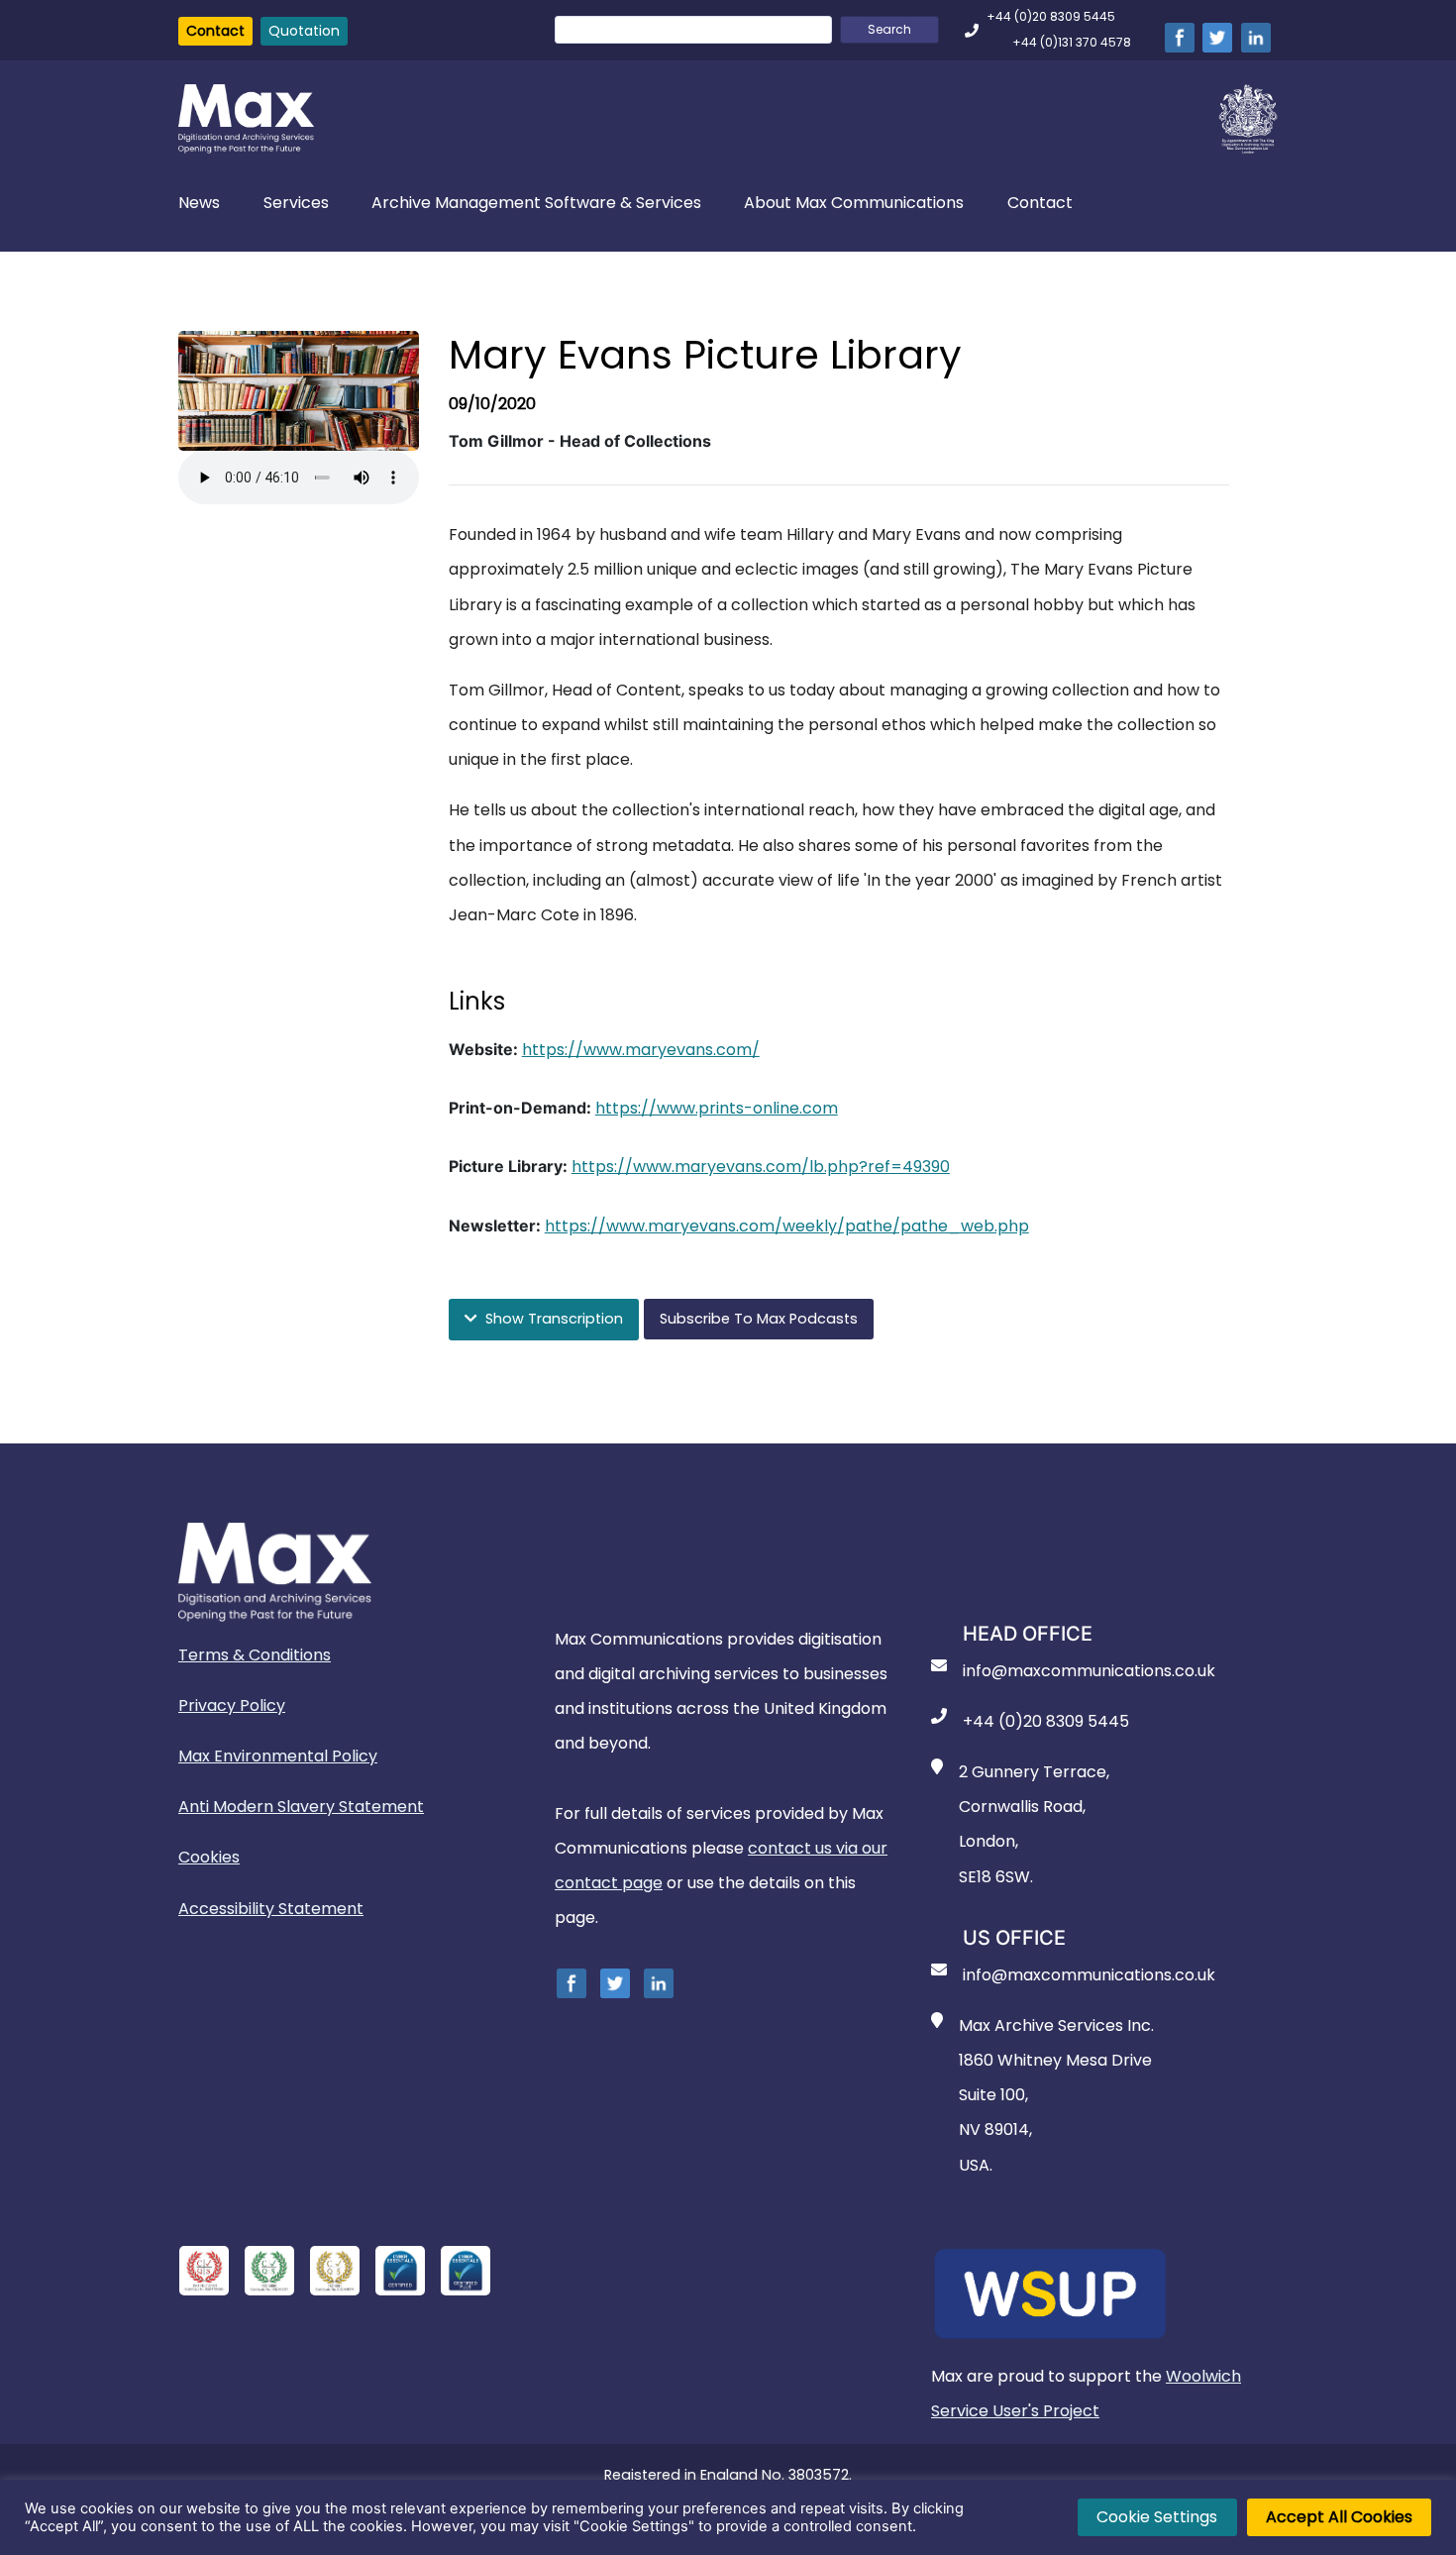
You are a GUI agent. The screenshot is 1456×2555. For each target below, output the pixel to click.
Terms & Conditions (255, 1655)
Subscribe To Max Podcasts (759, 1319)
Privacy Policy (232, 1705)
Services (296, 203)
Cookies (209, 1857)
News (199, 203)
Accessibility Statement (271, 1909)
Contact (215, 31)
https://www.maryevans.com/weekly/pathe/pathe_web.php (787, 1226)
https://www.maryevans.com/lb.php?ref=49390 (761, 1167)
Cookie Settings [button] (1157, 2517)
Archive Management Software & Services (536, 203)
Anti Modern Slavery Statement (301, 1807)
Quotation (304, 31)
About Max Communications (854, 203)
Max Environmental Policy (278, 1756)
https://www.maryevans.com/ (641, 1050)
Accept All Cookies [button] (1339, 2517)
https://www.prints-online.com (717, 1108)
